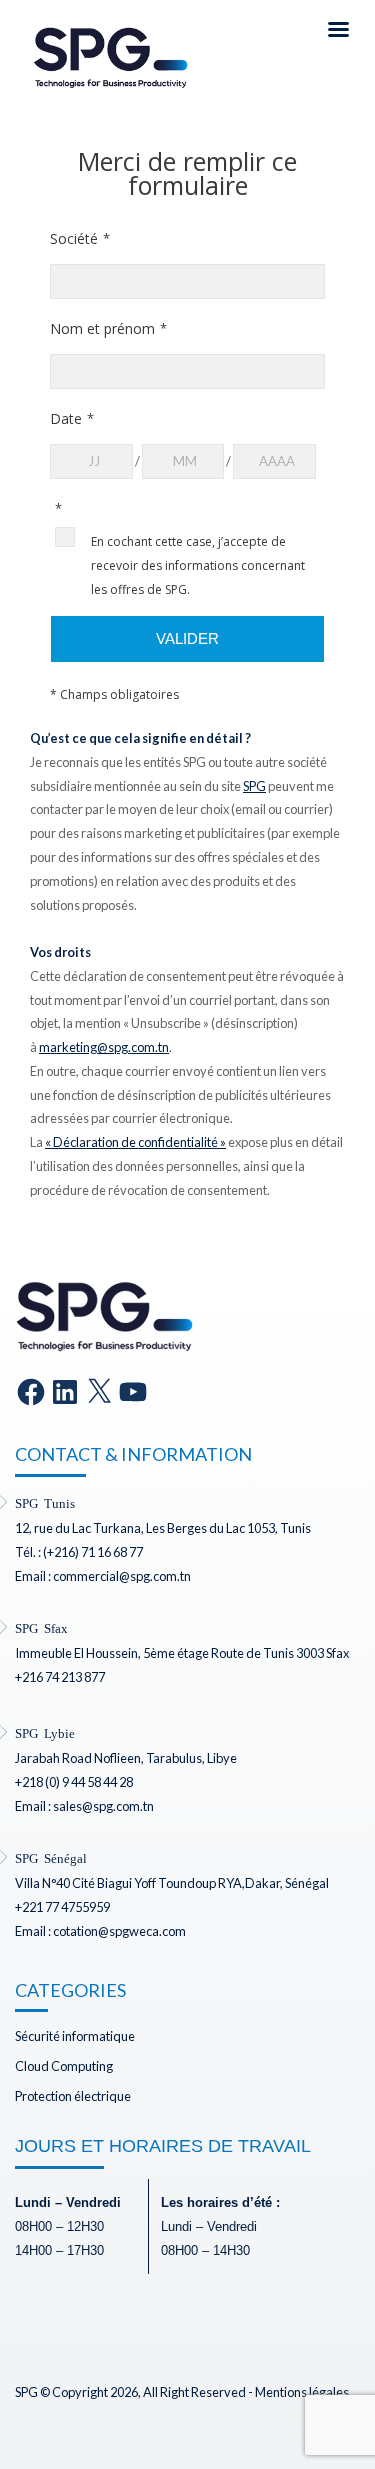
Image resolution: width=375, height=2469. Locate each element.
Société (74, 238)
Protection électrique (73, 2096)
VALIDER (187, 638)
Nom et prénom (102, 328)
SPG (254, 786)
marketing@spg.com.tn (104, 1047)
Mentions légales (302, 2392)
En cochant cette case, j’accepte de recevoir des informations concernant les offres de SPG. (198, 565)
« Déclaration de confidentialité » (135, 1142)
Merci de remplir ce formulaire (187, 174)
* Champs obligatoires (114, 694)
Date (66, 418)
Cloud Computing (64, 2066)
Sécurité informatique (75, 2036)
